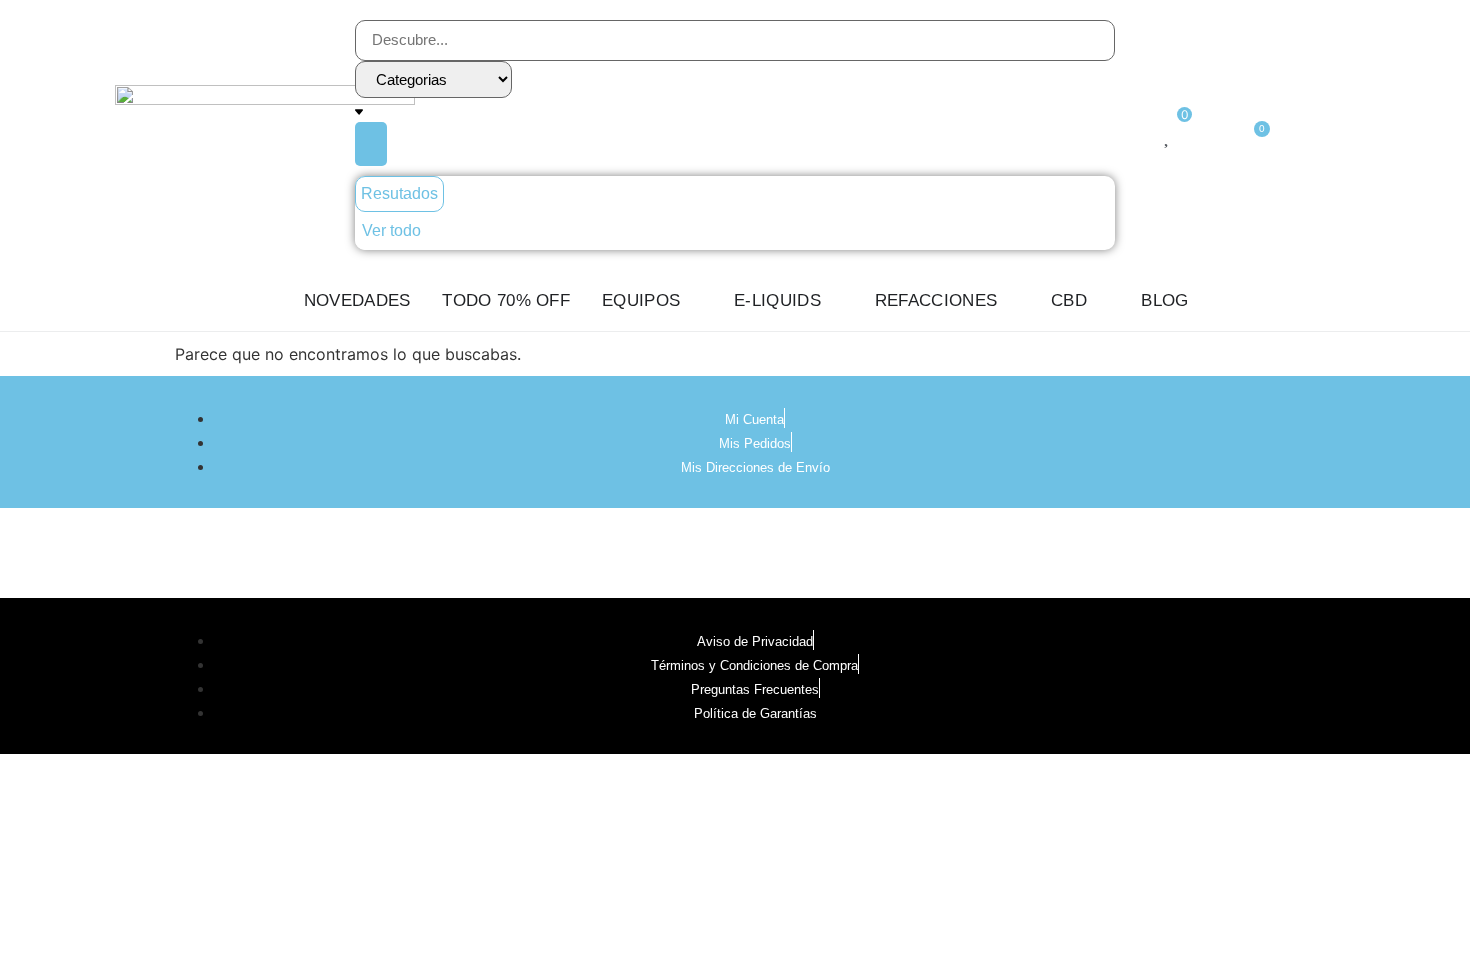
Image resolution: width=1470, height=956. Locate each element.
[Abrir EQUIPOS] (693, 301)
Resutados (399, 193)
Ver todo (391, 230)
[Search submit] (371, 144)
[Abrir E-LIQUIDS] (834, 301)
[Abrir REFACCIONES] (1010, 301)
